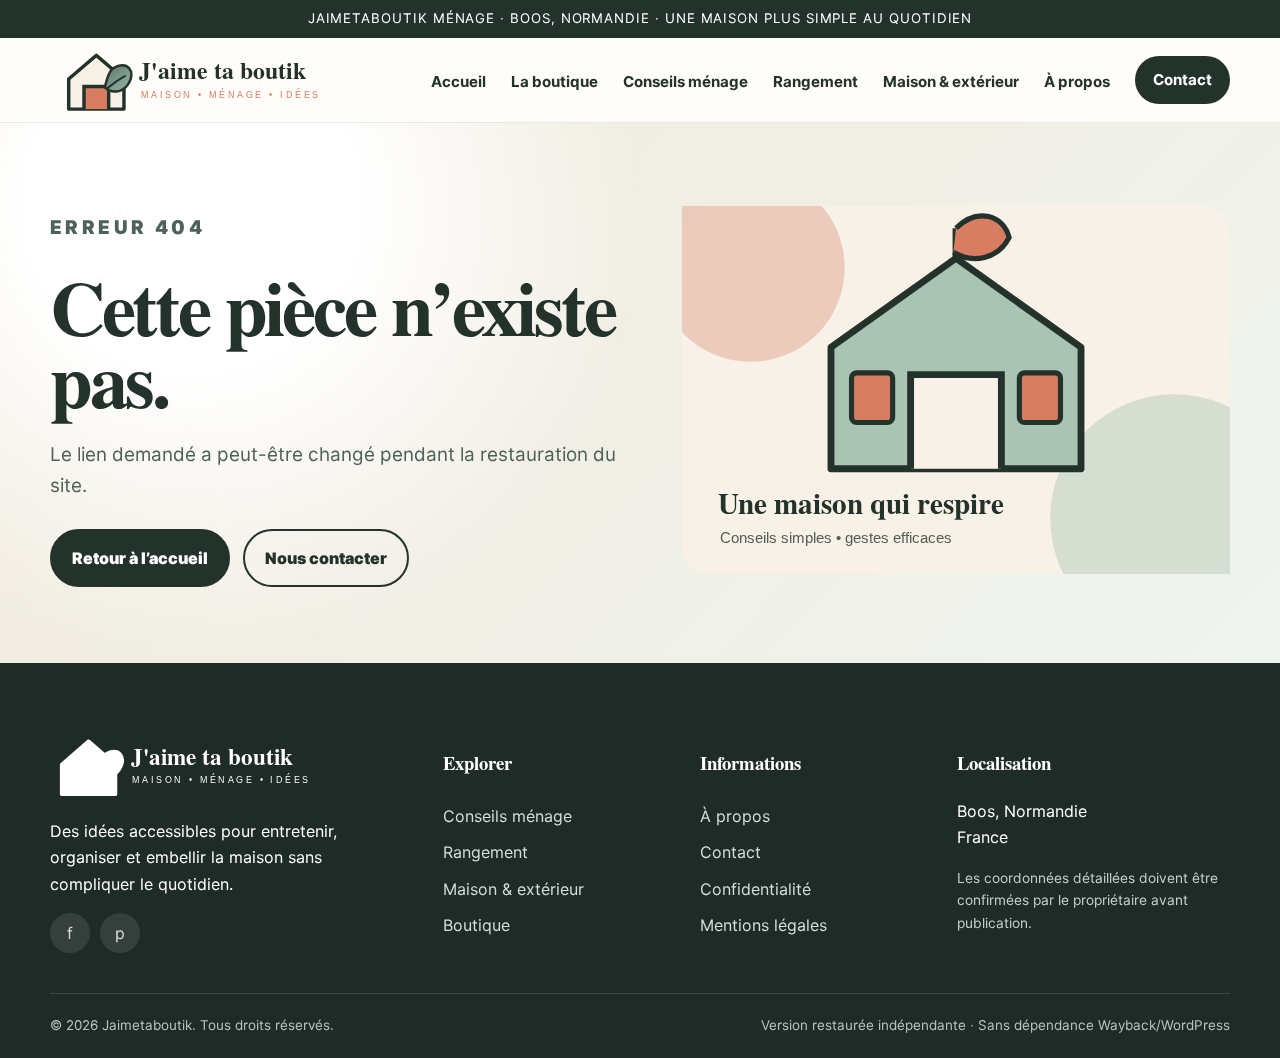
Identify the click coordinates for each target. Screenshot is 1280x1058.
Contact (1182, 79)
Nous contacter (326, 558)
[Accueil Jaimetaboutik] (195, 80)
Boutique (476, 925)
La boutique (554, 81)
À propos (1077, 81)
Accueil (458, 81)
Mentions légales (763, 925)
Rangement (815, 81)
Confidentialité (755, 889)
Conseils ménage (685, 81)
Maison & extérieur (951, 81)
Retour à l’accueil (140, 558)
